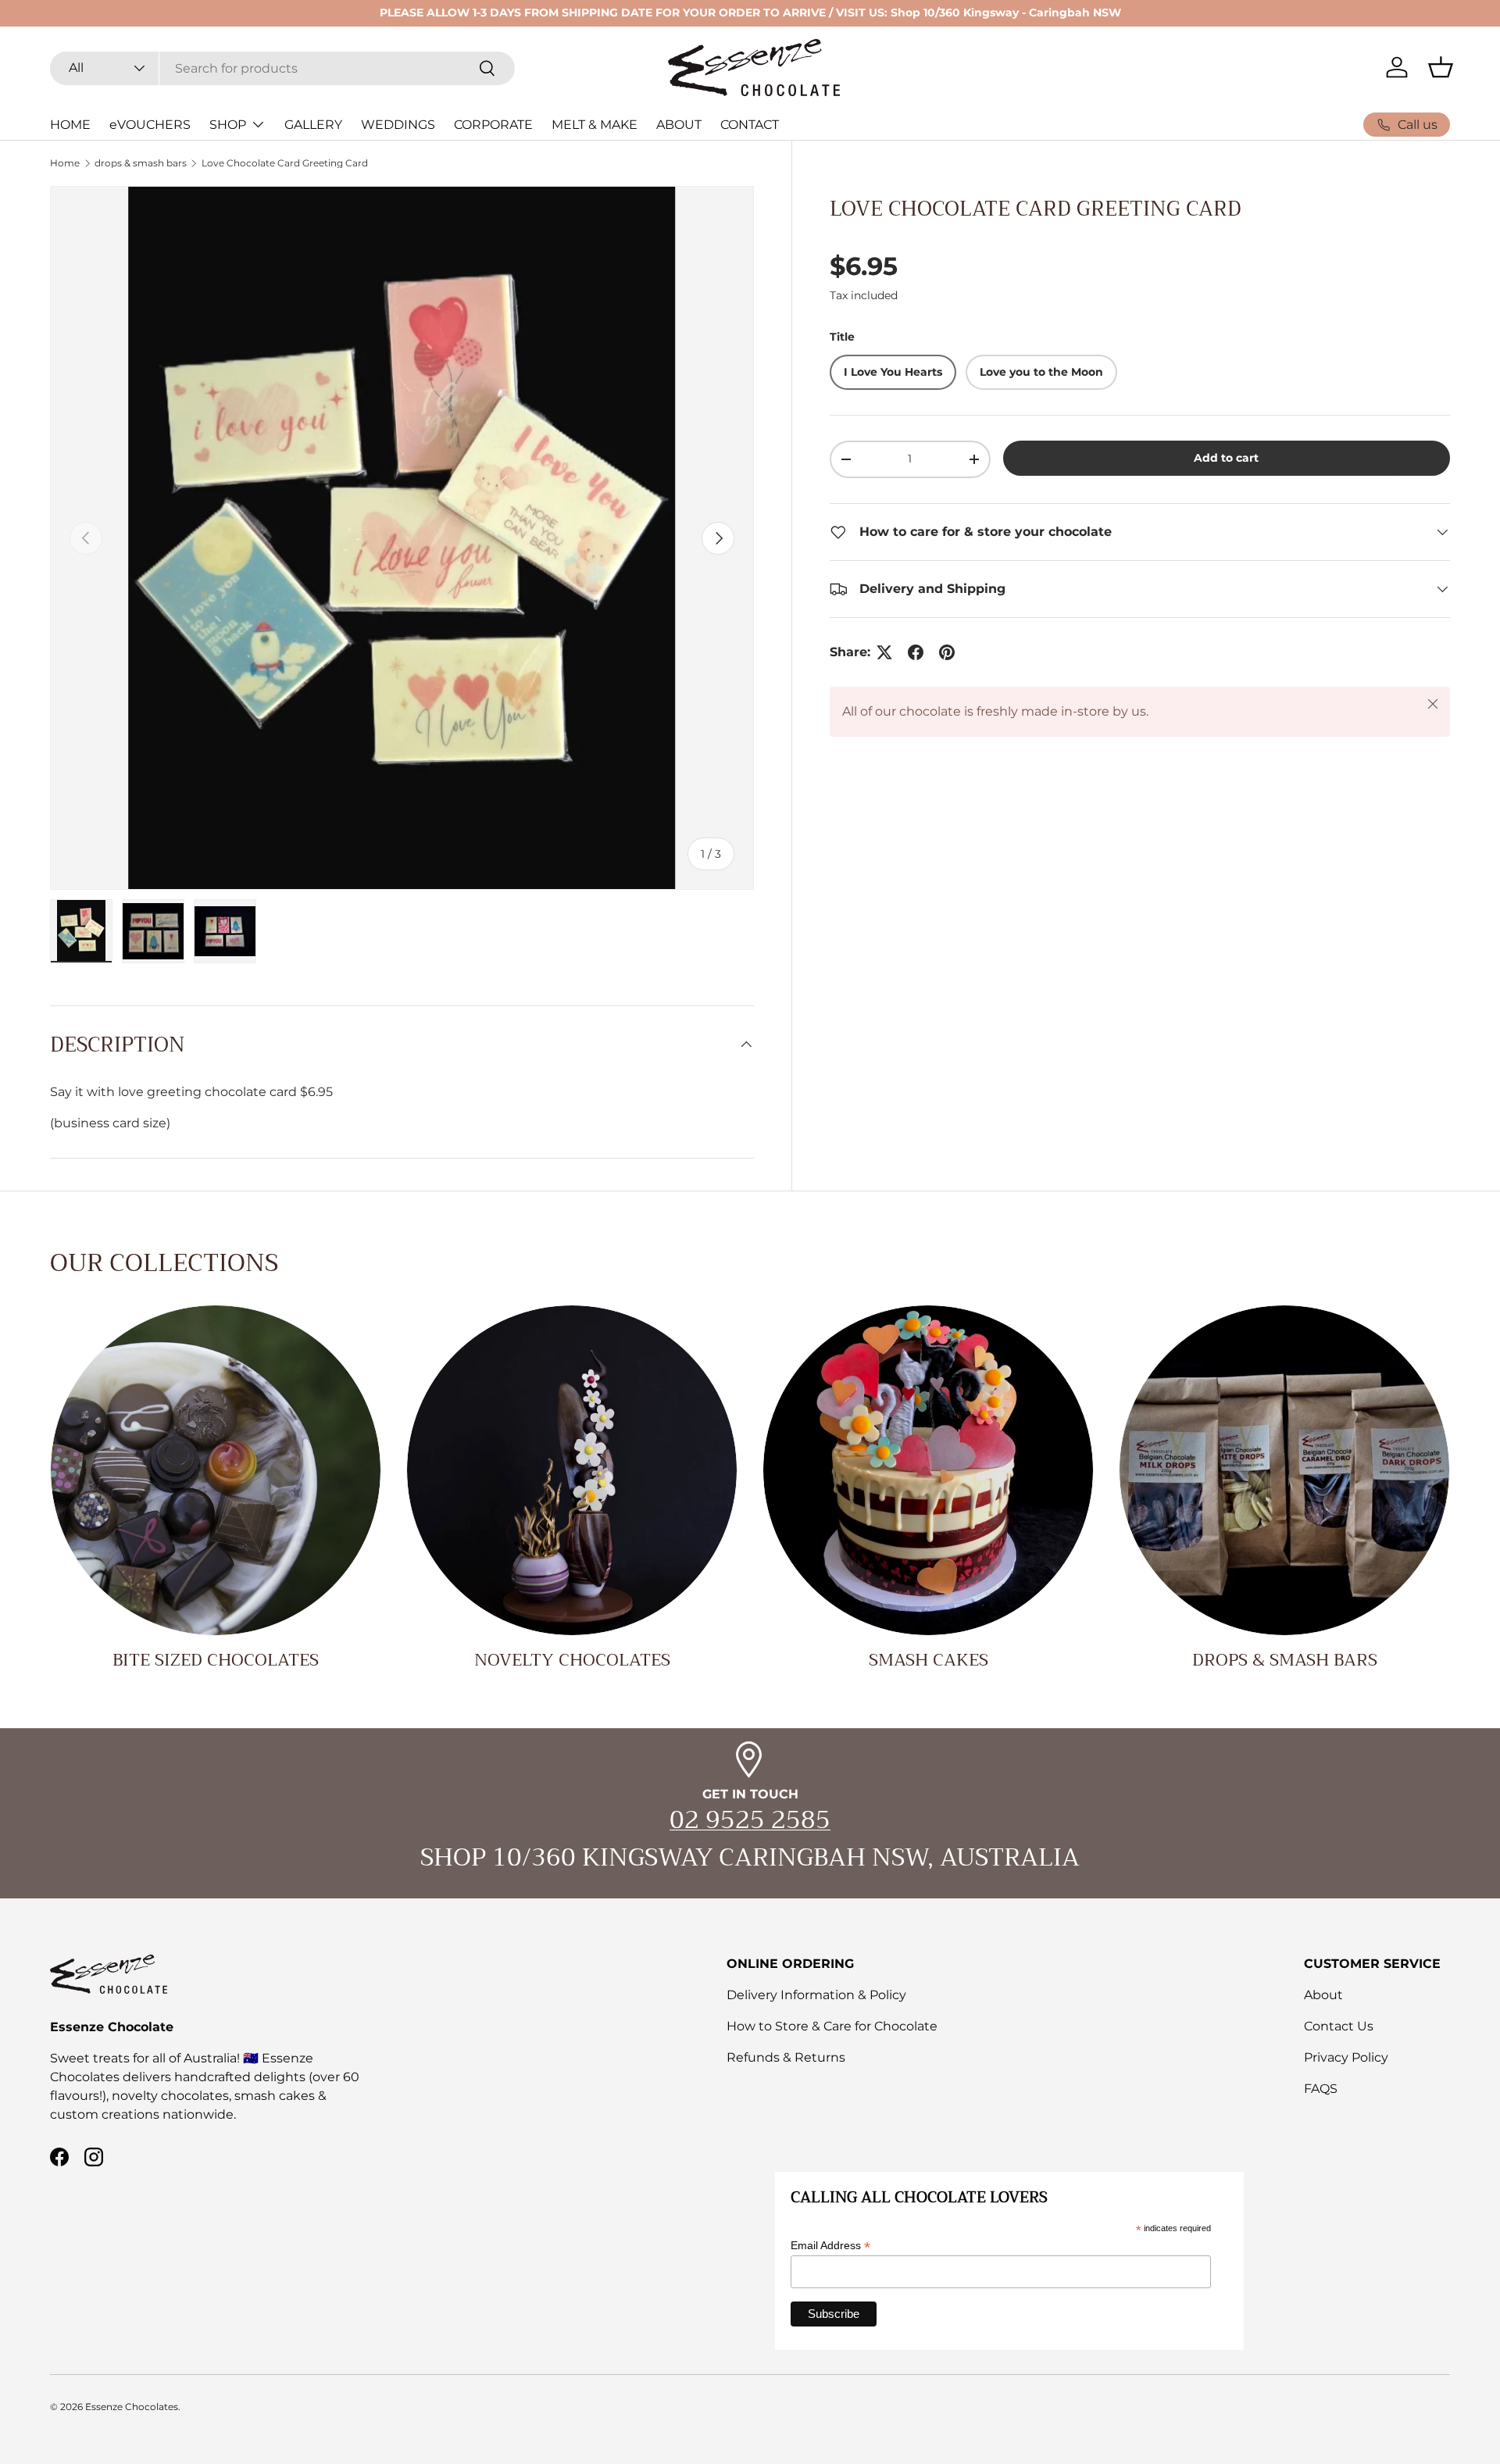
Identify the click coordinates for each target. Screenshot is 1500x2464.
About (1323, 1995)
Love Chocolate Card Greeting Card (285, 163)
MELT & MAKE (595, 125)
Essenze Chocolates (132, 2407)
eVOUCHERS (150, 125)
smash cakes (929, 1660)
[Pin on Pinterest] (947, 652)
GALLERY (313, 125)
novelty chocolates (572, 1660)
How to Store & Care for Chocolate (832, 2026)
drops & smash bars (141, 163)
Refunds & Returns (786, 2057)
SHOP (228, 125)
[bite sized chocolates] (216, 1470)
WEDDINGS (398, 125)
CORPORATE (493, 125)
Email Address (830, 2246)
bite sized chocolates (216, 1660)
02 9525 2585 (750, 1820)
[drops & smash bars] (1284, 1470)
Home (65, 163)
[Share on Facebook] (916, 652)
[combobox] (282, 68)
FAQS (1321, 2089)
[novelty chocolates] (572, 1470)
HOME (70, 125)
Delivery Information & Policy (816, 1995)
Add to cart (1226, 458)
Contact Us (1339, 2026)
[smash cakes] (928, 1470)
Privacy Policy (1346, 2057)
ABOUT (679, 125)
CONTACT (750, 125)
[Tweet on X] (884, 652)
